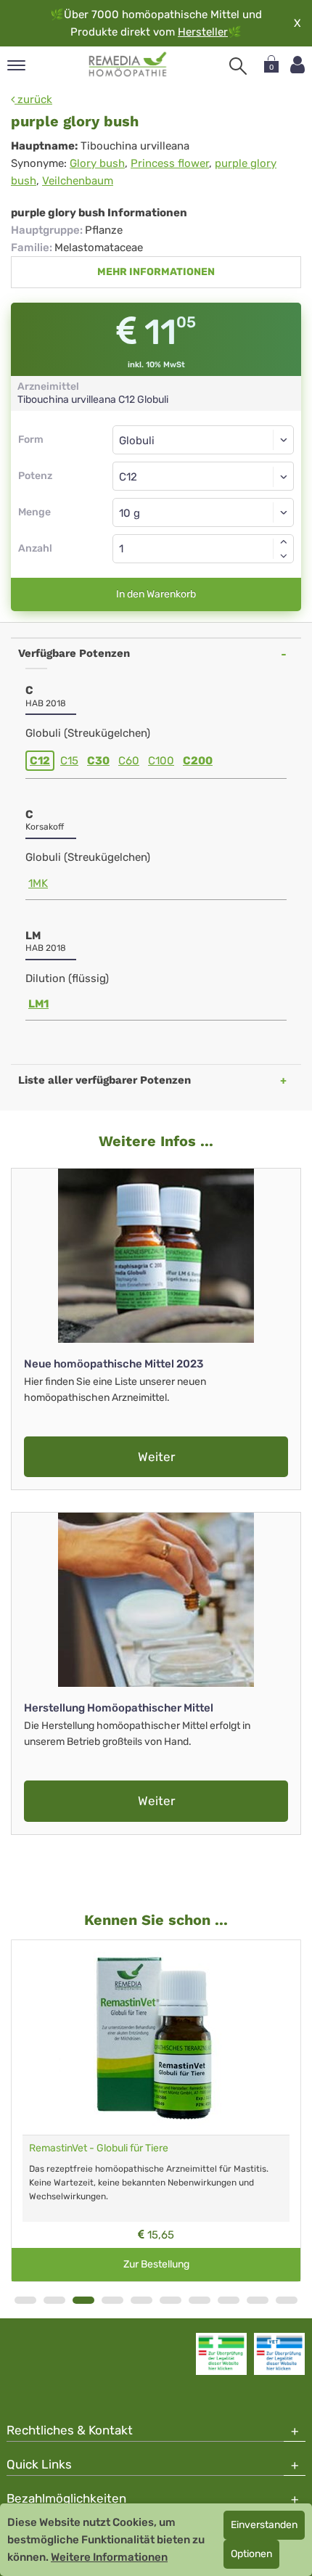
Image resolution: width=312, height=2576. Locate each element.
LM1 (38, 1004)
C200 (198, 761)
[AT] (128, 65)
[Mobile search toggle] (238, 66)
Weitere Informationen (109, 2557)
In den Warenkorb (156, 594)
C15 (69, 761)
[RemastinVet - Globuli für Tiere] (156, 2037)
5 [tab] (141, 2300)
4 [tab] (112, 2300)
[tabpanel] (156, 2111)
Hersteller (203, 32)
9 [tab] (258, 2300)
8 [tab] (229, 2300)
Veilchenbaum (78, 181)
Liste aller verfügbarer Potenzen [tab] (104, 1080)
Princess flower (170, 163)
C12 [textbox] (128, 477)
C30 (98, 761)
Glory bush (97, 163)
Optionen (251, 2554)
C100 (161, 761)
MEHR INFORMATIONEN (156, 272)
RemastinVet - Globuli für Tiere (99, 2148)
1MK (38, 883)
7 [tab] (200, 2300)
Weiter (156, 1457)
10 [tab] (287, 2300)
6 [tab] (171, 2300)
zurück (33, 99)
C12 (40, 761)
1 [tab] (25, 2300)
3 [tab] (83, 2300)
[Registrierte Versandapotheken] (221, 2354)
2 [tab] (54, 2300)
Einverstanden (264, 2525)
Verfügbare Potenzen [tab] (74, 653)
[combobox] (203, 476)
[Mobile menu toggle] (16, 66)
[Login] (297, 65)
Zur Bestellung (156, 2264)
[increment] (284, 541)
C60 (129, 761)
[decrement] (284, 556)
